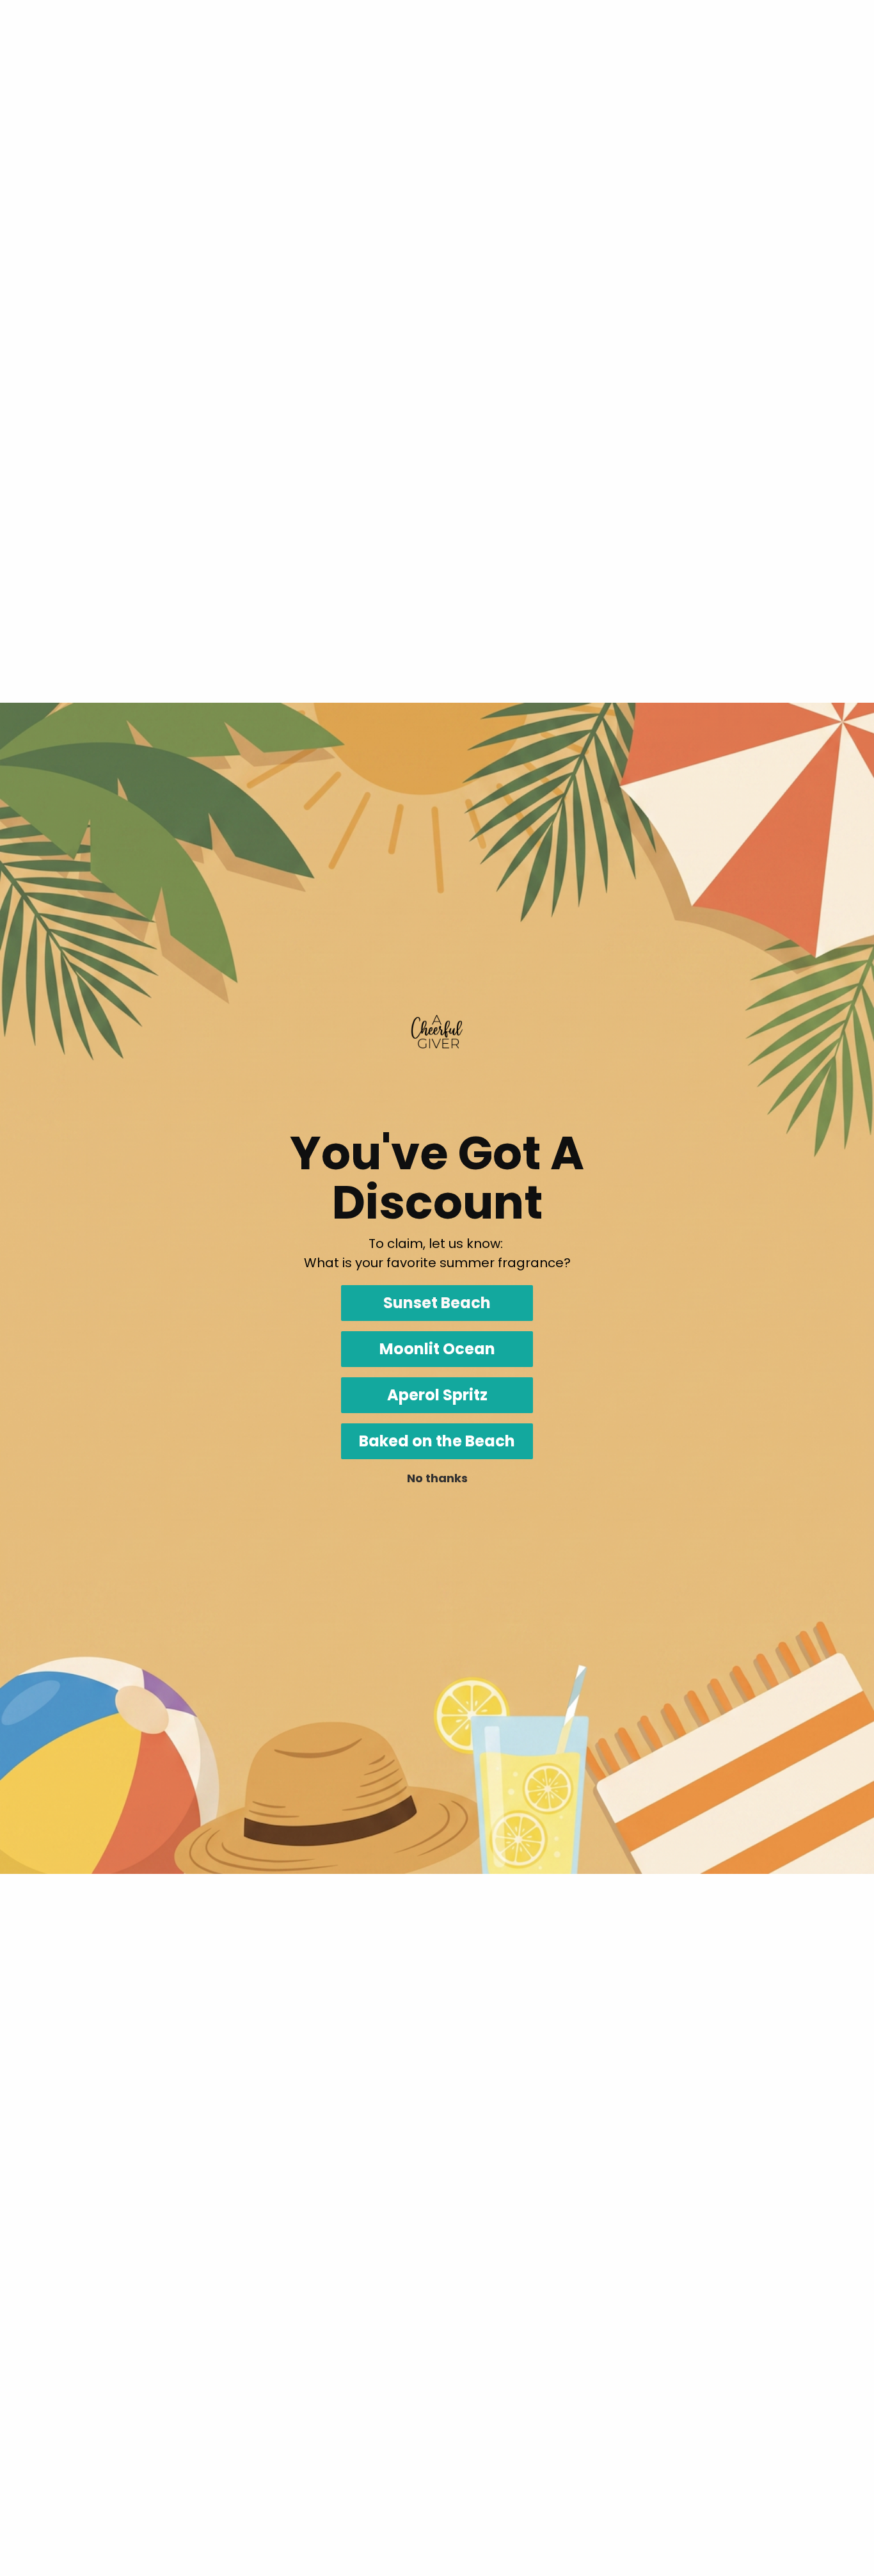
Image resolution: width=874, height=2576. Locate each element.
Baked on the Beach (437, 1441)
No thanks (437, 1478)
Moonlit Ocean (437, 1349)
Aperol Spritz (437, 1395)
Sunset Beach (437, 1303)
